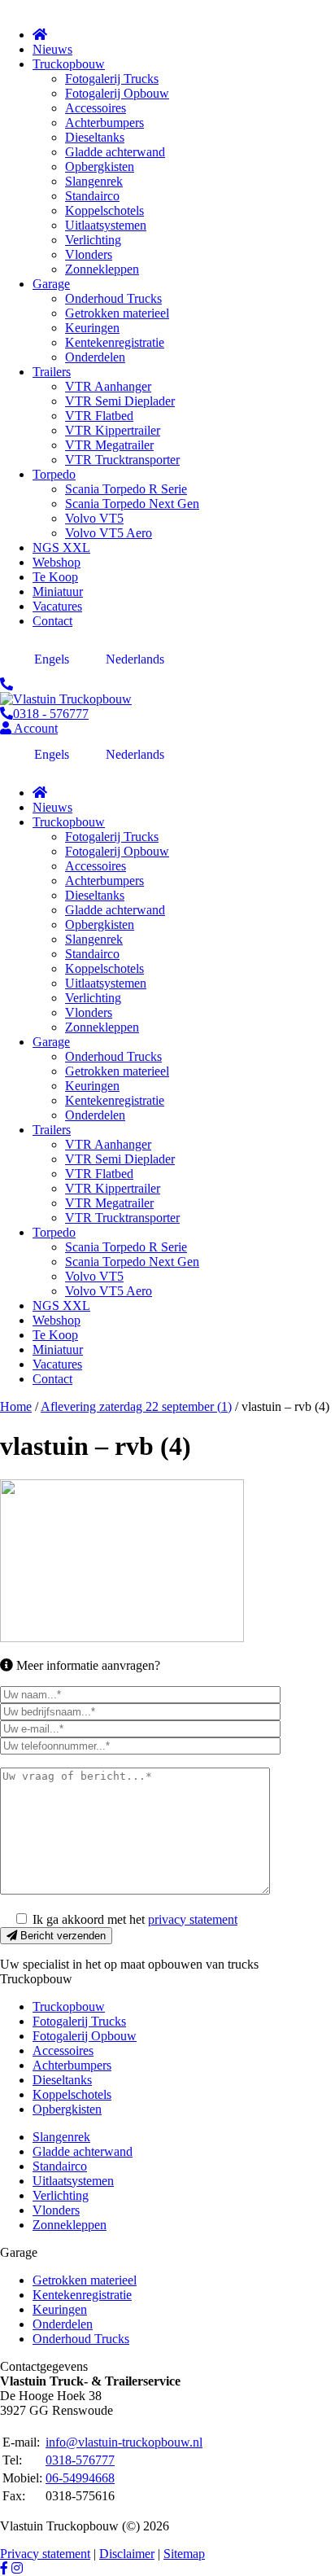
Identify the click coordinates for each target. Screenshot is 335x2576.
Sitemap (184, 2554)
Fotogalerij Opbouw (85, 2036)
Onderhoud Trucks (81, 2339)
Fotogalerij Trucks (79, 2021)
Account (35, 728)
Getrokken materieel (85, 2280)
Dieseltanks (62, 2080)
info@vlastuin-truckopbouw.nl (124, 2442)
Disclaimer (127, 2554)
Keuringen (60, 2309)
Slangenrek (61, 2137)
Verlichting (61, 2195)
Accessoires (63, 2050)
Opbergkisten (67, 2109)
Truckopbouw (69, 2006)
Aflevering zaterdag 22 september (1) (136, 1406)
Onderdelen (63, 2324)
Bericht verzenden (61, 1936)
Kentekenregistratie (82, 2295)
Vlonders (56, 2210)
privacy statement (193, 1919)
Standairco (60, 2166)
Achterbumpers (72, 2065)
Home (16, 1406)
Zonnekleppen (70, 2225)
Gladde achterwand (83, 2151)
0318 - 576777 (51, 714)
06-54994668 (80, 2478)
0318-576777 (80, 2460)
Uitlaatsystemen (73, 2181)
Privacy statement (45, 2554)
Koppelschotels (72, 2094)
